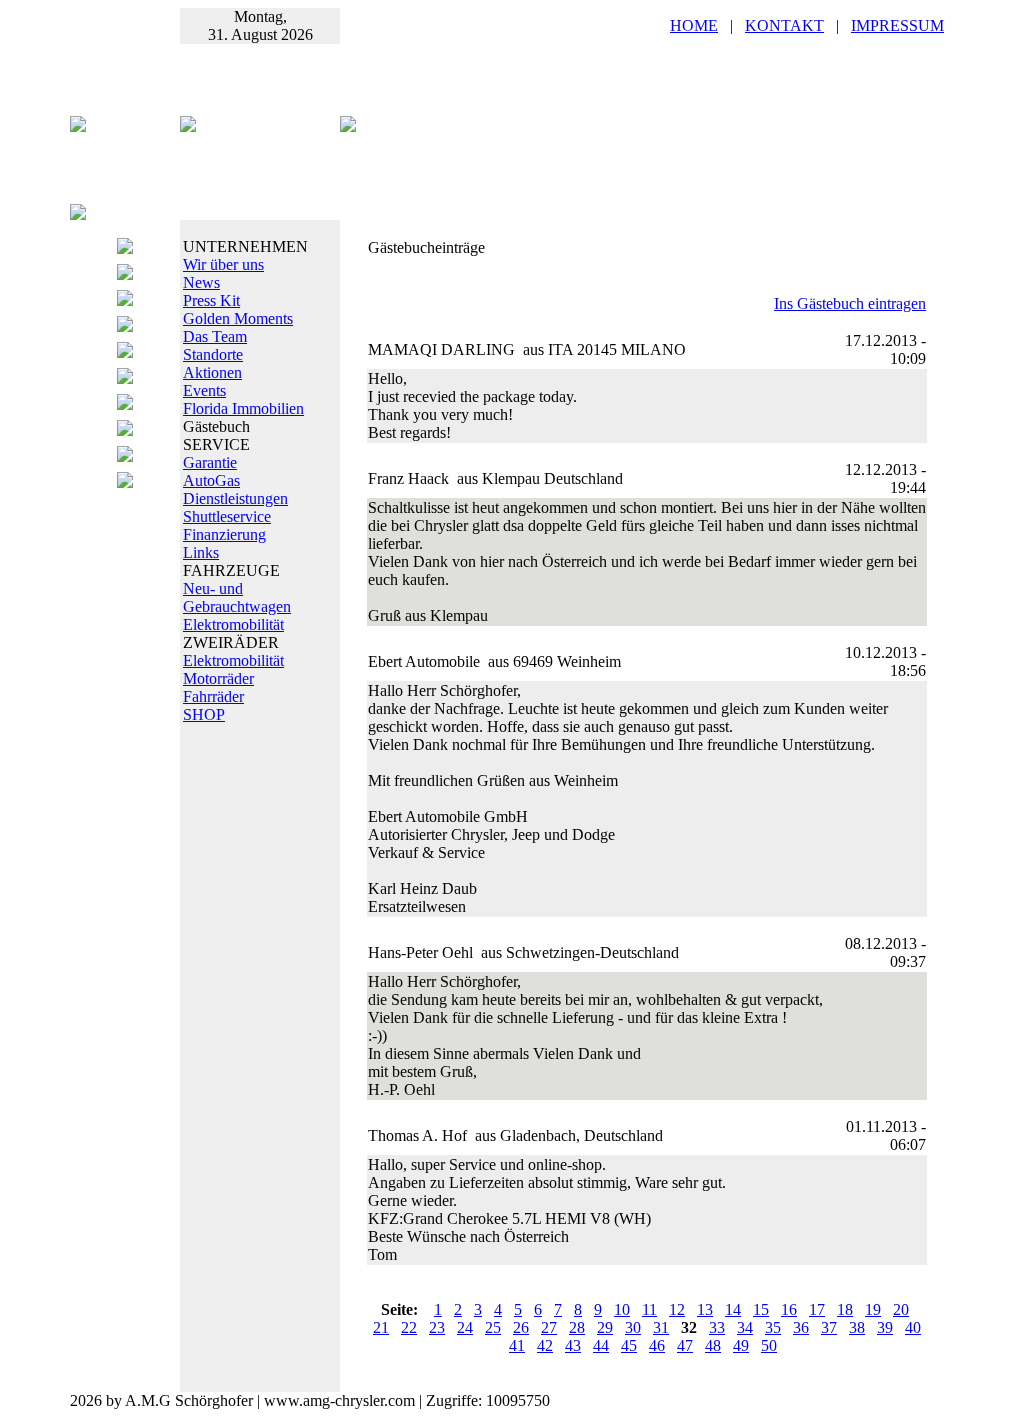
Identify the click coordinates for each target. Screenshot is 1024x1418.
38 (857, 1327)
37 (829, 1327)
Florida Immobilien (243, 408)
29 (605, 1327)
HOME (694, 25)
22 (409, 1327)
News (201, 282)
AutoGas (211, 480)
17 (817, 1309)
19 (873, 1309)
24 (465, 1327)
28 (577, 1327)
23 (437, 1327)
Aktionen (212, 372)
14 (733, 1309)
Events (204, 390)
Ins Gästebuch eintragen (850, 303)
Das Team (215, 336)
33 (717, 1327)
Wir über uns (223, 264)
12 (677, 1309)
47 (685, 1345)
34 (745, 1327)
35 (773, 1327)
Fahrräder (213, 696)
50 (769, 1345)
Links (201, 552)
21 (381, 1327)
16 (789, 1309)
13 (705, 1309)
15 (761, 1309)
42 (545, 1345)
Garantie (210, 462)
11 (649, 1309)
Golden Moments (238, 318)
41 (517, 1345)
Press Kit (211, 300)
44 (601, 1345)
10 (622, 1309)
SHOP (204, 714)
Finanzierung (224, 534)
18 (845, 1309)
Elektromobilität (233, 624)
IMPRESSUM (897, 25)
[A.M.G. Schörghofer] (348, 126)
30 (633, 1327)
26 (521, 1327)
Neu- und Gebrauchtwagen (237, 597)
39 (885, 1327)
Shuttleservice (227, 516)
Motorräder (218, 678)
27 (549, 1327)
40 (913, 1327)
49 (741, 1345)
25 (493, 1327)
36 (801, 1327)
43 (573, 1345)
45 (629, 1345)
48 (713, 1345)
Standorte (213, 354)
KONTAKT (784, 25)
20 (901, 1309)
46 (657, 1345)
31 (661, 1327)
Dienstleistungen (235, 498)
